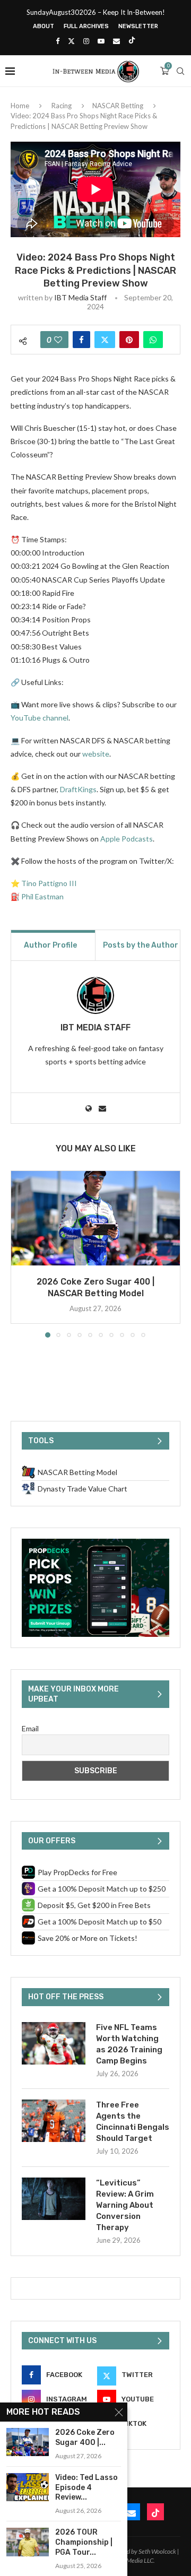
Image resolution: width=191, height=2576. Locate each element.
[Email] (116, 41)
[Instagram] (86, 41)
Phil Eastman (42, 896)
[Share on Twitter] (105, 340)
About (44, 26)
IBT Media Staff (80, 297)
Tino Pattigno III (49, 883)
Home (20, 106)
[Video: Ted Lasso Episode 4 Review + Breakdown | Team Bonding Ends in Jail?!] (28, 2487)
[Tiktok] (132, 41)
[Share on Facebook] (81, 340)
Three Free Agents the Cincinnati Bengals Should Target (133, 2122)
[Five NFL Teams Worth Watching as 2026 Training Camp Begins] (54, 2043)
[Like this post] (58, 340)
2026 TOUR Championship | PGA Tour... (84, 2542)
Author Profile (50, 945)
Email (30, 1728)
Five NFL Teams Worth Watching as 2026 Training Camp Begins (129, 2044)
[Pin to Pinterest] (129, 340)
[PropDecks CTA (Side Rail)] (95, 1543)
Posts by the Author (141, 945)
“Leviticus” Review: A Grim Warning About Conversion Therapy (125, 2205)
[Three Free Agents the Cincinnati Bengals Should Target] (54, 2121)
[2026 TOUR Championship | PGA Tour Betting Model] (28, 2542)
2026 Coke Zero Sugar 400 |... (85, 2438)
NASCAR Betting (118, 106)
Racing (62, 106)
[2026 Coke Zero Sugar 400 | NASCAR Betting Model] (95, 1218)
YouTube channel (40, 718)
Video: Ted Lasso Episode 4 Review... (86, 2488)
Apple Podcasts (127, 839)
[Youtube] (101, 41)
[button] (20, 1253)
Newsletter (138, 26)
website (96, 754)
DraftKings (78, 789)
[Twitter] (71, 41)
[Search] (180, 71)
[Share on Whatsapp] (153, 340)
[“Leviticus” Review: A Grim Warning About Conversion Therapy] (54, 2199)
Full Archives (86, 26)
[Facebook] (58, 41)
